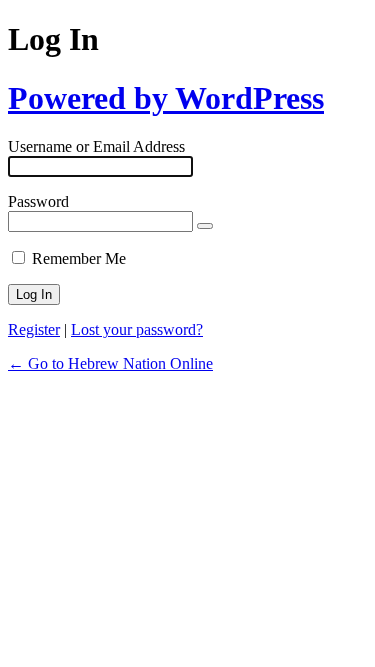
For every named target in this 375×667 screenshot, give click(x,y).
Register (34, 329)
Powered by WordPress (166, 98)
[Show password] (205, 226)
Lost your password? (137, 329)
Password (38, 201)
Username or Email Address (96, 146)
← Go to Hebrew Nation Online (110, 363)
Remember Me (79, 258)
